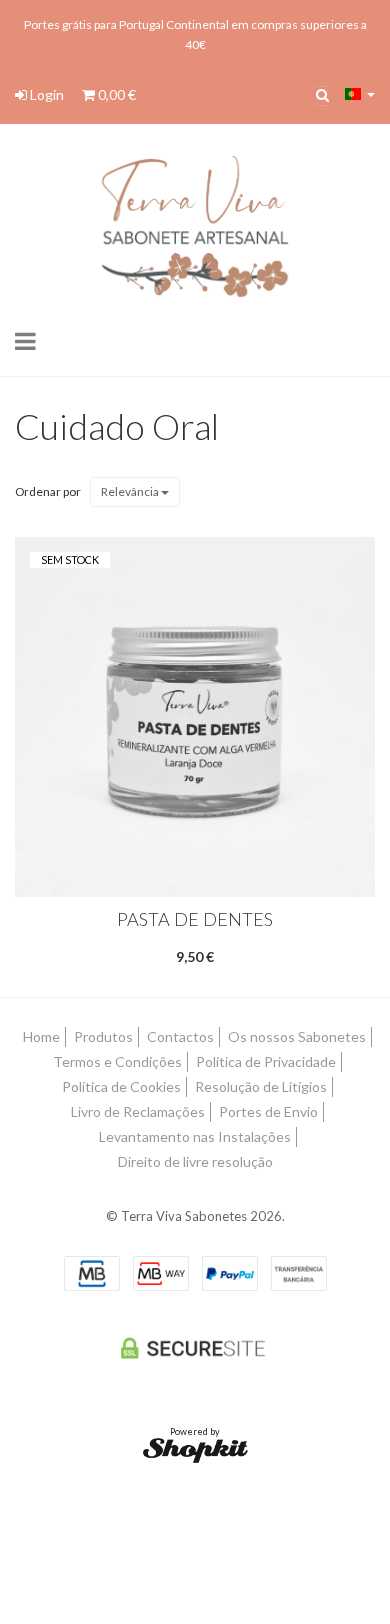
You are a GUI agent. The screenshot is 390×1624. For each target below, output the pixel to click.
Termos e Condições (117, 1061)
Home (41, 1036)
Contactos (180, 1036)
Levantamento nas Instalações (195, 1136)
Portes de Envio (268, 1111)
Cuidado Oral (117, 426)
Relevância (131, 491)
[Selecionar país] (360, 94)
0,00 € (115, 94)
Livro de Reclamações (138, 1111)
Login (45, 94)
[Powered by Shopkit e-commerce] (195, 1449)
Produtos (103, 1036)
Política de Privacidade (266, 1061)
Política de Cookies (121, 1086)
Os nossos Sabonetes (297, 1036)
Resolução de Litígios (261, 1086)
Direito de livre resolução (195, 1161)
